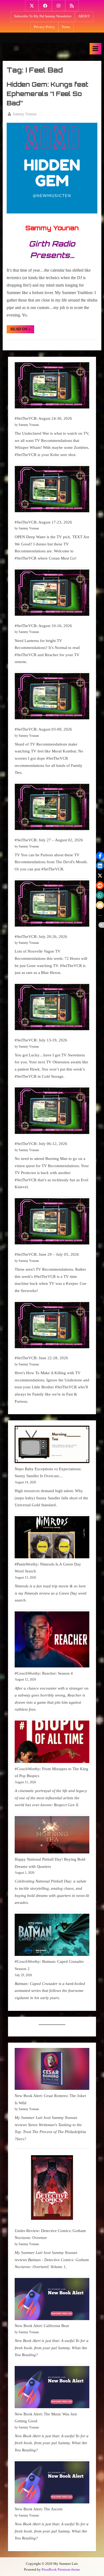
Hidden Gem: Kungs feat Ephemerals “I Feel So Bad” (47, 94)
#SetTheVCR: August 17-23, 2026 (43, 522)
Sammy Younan (25, 114)
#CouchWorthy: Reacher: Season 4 (44, 1673)
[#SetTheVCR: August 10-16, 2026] (52, 594)
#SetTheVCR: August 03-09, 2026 (43, 729)
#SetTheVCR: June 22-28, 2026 (41, 1358)
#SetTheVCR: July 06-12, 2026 (41, 1144)
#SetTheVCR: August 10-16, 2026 (43, 626)
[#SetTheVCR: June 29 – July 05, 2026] (52, 1222)
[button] (100, 856)
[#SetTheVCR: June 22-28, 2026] (52, 1326)
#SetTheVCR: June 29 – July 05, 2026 (47, 1254)
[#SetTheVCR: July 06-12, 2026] (52, 1112)
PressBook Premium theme (61, 2570)
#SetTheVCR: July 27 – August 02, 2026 (49, 840)
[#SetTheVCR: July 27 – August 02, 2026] (52, 808)
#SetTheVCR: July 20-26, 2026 (41, 936)
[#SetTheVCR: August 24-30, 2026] (52, 387)
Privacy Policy (44, 27)
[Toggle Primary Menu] (95, 49)
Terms (66, 27)
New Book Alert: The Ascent (39, 2509)
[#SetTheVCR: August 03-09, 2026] (52, 697)
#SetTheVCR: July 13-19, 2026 (41, 1040)
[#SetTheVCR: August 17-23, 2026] (52, 490)
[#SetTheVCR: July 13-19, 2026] (52, 1008)
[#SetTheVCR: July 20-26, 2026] (52, 905)
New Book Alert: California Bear (42, 2326)
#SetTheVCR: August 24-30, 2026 (43, 418)
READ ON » (22, 330)
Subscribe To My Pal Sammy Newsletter (43, 16)
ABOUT (84, 16)
